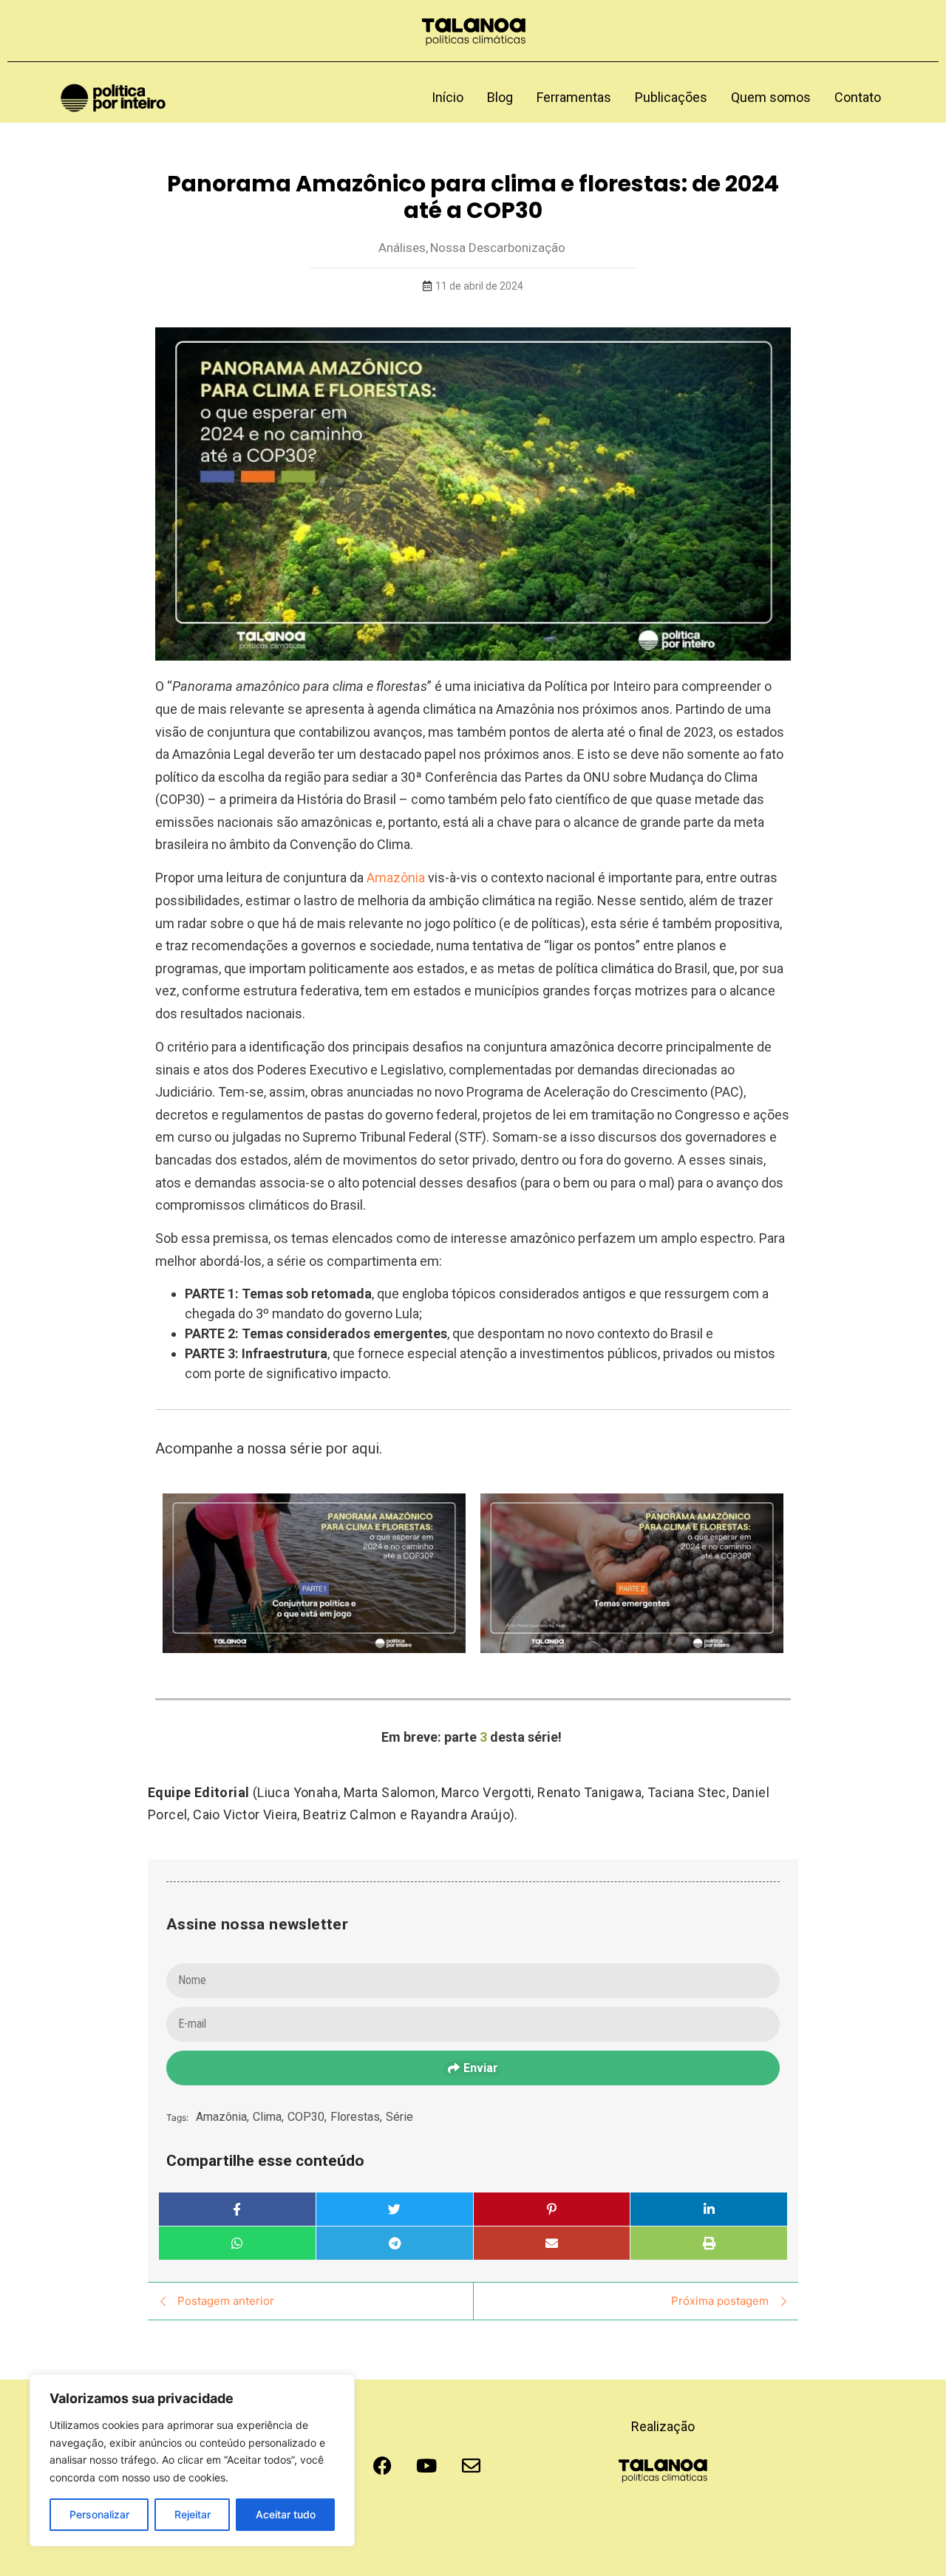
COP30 (307, 2117)
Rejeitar (193, 2514)
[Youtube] (426, 2465)
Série (399, 2117)
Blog (500, 97)
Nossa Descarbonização (498, 248)
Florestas (356, 2117)
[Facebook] (382, 2465)
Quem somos (771, 97)
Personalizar (99, 2514)
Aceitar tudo (286, 2514)
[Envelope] (471, 2465)
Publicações (671, 97)
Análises (403, 248)
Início (448, 97)
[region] (192, 2460)
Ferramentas (574, 97)
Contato (858, 97)
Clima (268, 2117)
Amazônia (396, 878)
